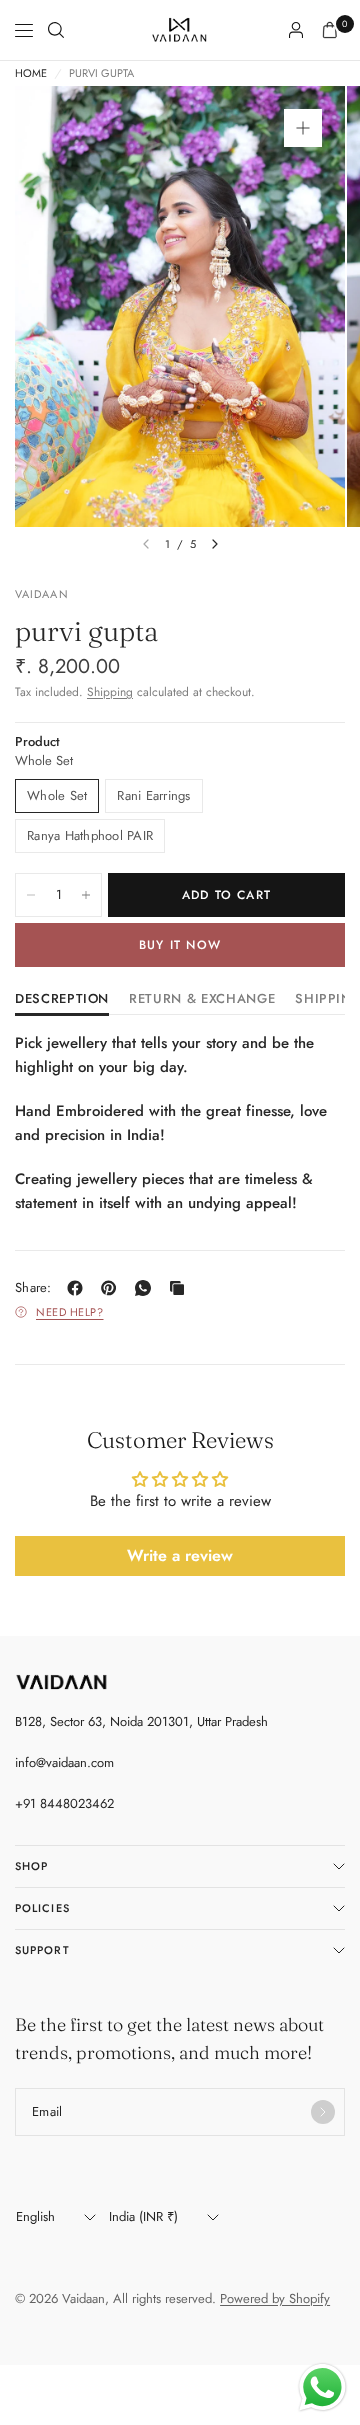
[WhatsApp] (147, 1288)
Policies (42, 1908)
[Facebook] (79, 1288)
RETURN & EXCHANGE (202, 1000)
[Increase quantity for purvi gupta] (86, 895)
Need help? (70, 1312)
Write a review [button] (180, 1555)
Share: (33, 1287)
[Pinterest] (113, 1288)
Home (31, 73)
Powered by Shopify (275, 2298)
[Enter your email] (323, 2112)
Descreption (62, 1000)
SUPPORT (42, 1950)
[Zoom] (303, 128)
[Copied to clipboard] (181, 1288)
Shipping (110, 692)
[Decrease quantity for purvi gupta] (31, 895)
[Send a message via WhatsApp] (322, 2387)
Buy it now (180, 945)
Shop (31, 1866)
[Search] (56, 30)
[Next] (215, 544)
